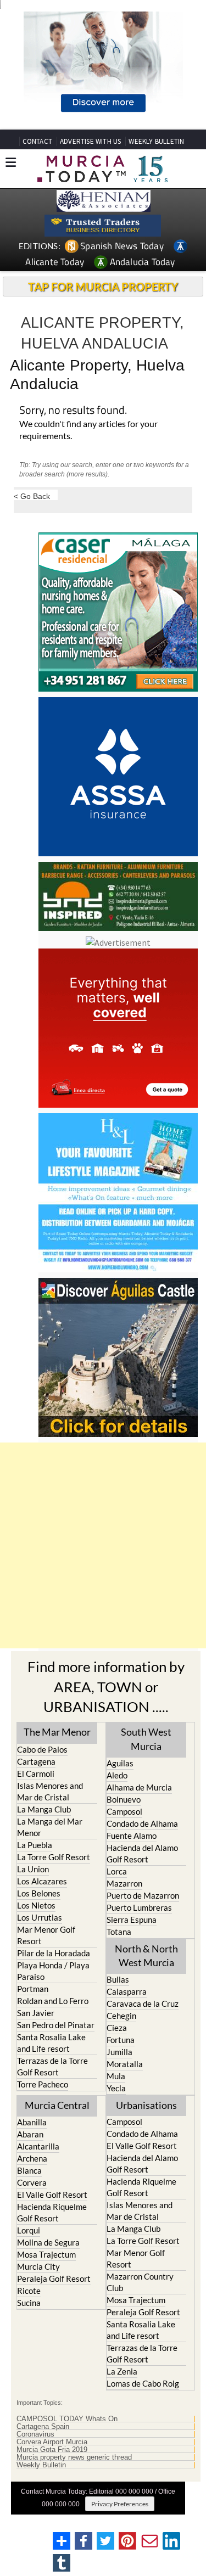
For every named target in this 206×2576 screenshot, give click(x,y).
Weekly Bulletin (41, 2465)
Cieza (117, 2028)
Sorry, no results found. (73, 411)
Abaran (30, 2134)
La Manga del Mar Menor (50, 1827)
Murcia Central (57, 2105)
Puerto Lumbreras (139, 1907)
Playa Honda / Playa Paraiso (53, 1971)
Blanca (29, 2170)
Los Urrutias (40, 1917)
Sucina (29, 2303)
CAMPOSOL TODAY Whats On (67, 2419)
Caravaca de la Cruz (143, 2003)
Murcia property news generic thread (74, 2457)
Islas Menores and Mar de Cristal (50, 1791)
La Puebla (35, 1845)
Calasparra (127, 1991)
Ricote (29, 2291)
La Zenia (122, 2371)
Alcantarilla (38, 2146)
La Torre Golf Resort (54, 1857)
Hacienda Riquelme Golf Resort (52, 2212)
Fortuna (121, 2040)
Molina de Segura (48, 2242)
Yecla (116, 2088)
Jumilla (119, 2052)
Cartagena (36, 1761)
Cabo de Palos (42, 1749)
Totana (119, 1932)
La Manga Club (44, 1809)
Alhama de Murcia (139, 1787)
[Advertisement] (103, 1545)
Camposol (124, 1811)
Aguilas (120, 1763)
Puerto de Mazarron (143, 1895)
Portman (33, 1989)
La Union (33, 1869)
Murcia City (38, 2266)
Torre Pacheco (43, 2084)
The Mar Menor (57, 1732)
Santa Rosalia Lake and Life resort (51, 2043)
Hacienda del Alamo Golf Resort (142, 1853)
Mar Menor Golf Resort (46, 1935)
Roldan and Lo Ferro (53, 2001)
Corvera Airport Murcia (52, 2442)
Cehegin (121, 2016)
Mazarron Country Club (140, 2282)
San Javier (36, 2013)
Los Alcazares (42, 1881)
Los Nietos (36, 1905)
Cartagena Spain (43, 2427)
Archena (32, 2158)
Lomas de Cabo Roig (143, 2383)
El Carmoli (36, 1774)
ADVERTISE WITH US (90, 141)
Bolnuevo (124, 1799)
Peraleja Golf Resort (54, 2278)
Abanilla (32, 2122)
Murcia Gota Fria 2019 (52, 2450)
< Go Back (32, 496)
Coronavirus (35, 2434)
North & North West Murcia (146, 1955)
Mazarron (124, 1883)
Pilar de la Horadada (54, 1953)
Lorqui (29, 2230)
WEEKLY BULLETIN (156, 141)
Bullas (118, 1979)
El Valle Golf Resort (52, 2195)
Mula (116, 2076)
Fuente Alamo (132, 1836)
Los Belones (39, 1893)
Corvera (32, 2182)
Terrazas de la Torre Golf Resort (52, 2066)
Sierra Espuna (132, 1920)
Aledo (117, 1775)
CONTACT (37, 141)
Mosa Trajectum (46, 2254)
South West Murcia (146, 1739)
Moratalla (125, 2064)
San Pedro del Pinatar (56, 2025)
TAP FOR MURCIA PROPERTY (103, 287)
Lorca (117, 1871)
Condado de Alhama (142, 1823)
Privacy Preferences (120, 2504)
